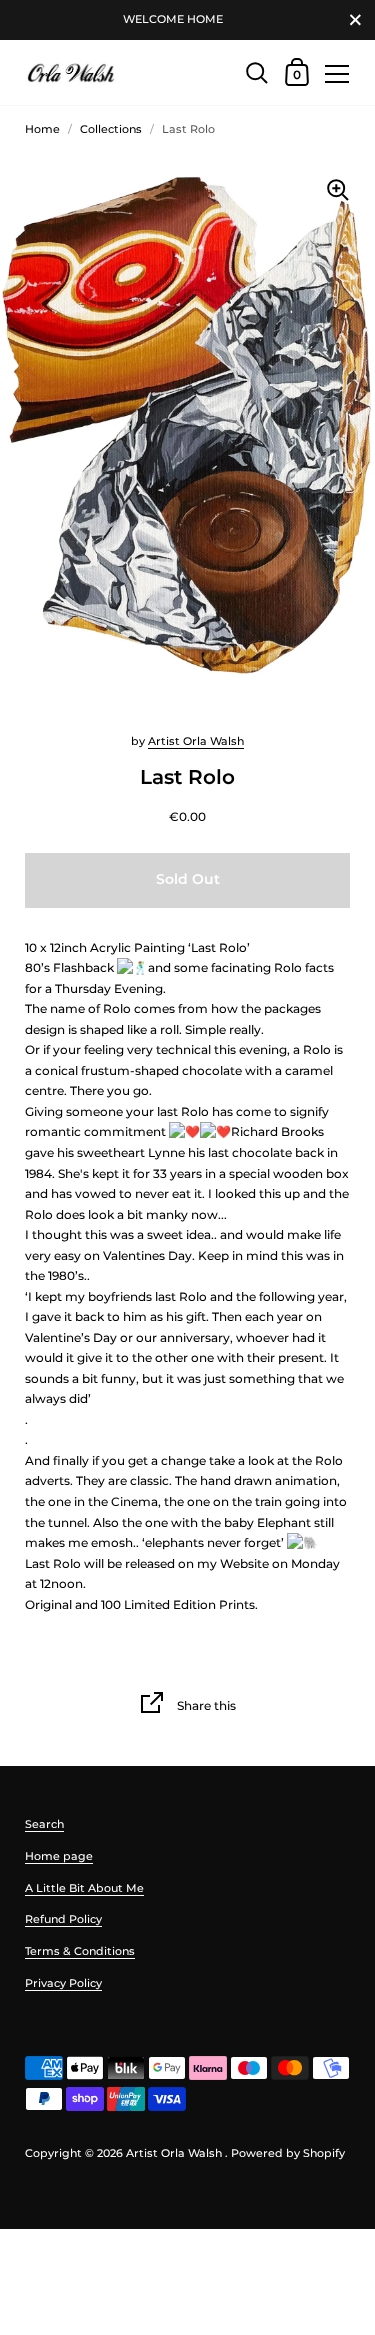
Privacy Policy (63, 1983)
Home (42, 129)
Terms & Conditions (80, 1951)
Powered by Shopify (288, 2153)
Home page (59, 1856)
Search (44, 1824)
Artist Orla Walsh (196, 741)
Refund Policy (63, 1919)
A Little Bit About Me (84, 1888)
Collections (111, 129)
